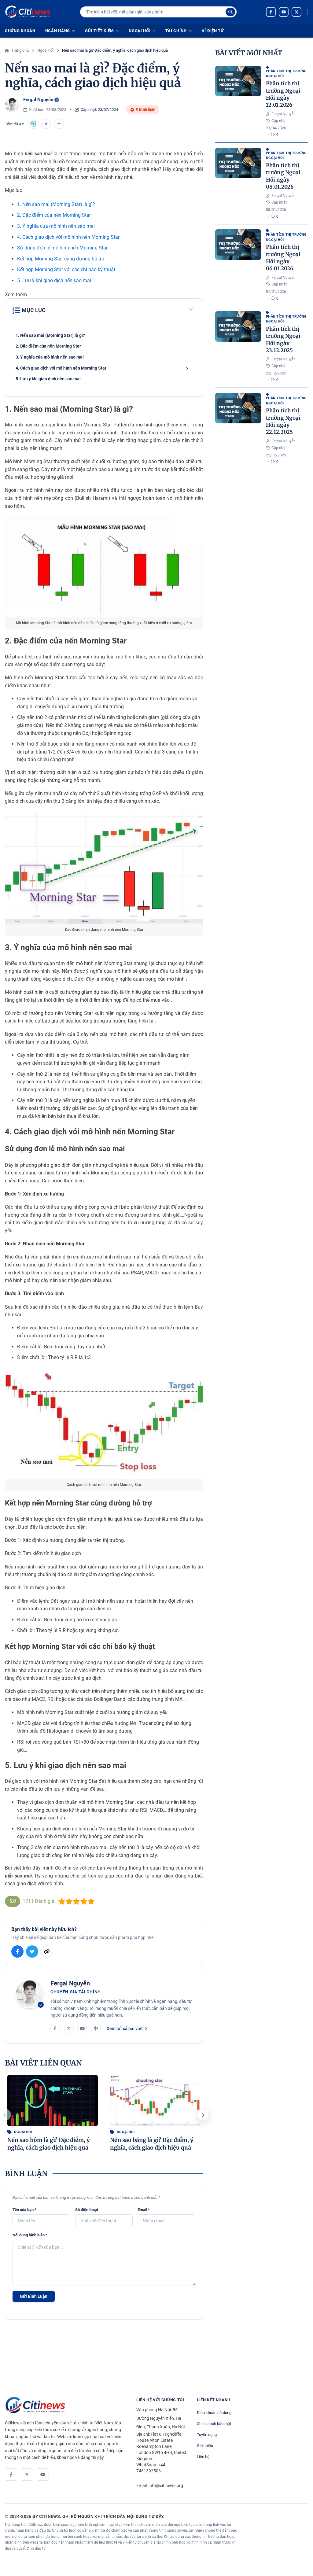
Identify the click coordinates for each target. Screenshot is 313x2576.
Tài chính (176, 31)
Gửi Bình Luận (34, 2296)
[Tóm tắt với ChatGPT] (33, 124)
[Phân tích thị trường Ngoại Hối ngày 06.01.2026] (238, 245)
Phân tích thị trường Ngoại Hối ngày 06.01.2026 (283, 258)
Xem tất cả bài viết (125, 2029)
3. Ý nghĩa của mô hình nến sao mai (56, 226)
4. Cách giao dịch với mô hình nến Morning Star (68, 237)
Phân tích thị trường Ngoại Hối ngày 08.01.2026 (283, 176)
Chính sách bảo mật (214, 2424)
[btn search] (230, 12)
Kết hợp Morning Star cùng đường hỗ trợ (61, 259)
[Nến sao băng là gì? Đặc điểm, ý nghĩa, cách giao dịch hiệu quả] (155, 2101)
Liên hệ (203, 2457)
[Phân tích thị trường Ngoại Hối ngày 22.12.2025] (238, 408)
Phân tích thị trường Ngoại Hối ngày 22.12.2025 (283, 421)
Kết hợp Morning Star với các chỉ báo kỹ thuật (66, 269)
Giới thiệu (205, 2446)
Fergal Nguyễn (38, 100)
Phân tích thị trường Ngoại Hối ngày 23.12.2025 (283, 340)
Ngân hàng (58, 31)
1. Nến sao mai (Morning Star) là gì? (56, 204)
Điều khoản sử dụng (214, 2413)
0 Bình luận (146, 109)
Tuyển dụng (207, 2435)
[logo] (28, 12)
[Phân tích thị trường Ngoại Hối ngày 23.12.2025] (238, 326)
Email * (144, 2210)
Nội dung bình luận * (30, 2235)
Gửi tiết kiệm (99, 31)
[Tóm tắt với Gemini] (46, 124)
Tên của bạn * (24, 2210)
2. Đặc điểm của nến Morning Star (54, 215)
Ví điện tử (213, 31)
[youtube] (284, 12)
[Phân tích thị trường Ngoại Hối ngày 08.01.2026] (238, 163)
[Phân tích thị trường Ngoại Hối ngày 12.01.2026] (238, 81)
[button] (203, 2115)
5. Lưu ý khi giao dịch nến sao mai (54, 280)
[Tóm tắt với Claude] (59, 124)
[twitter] (296, 12)
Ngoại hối (140, 31)
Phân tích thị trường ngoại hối (286, 74)
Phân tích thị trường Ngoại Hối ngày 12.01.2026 (283, 94)
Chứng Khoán (20, 31)
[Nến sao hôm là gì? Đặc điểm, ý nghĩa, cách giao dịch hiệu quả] (53, 2101)
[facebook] (271, 12)
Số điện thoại (87, 2210)
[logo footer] (64, 2405)
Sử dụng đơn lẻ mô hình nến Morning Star (62, 248)
